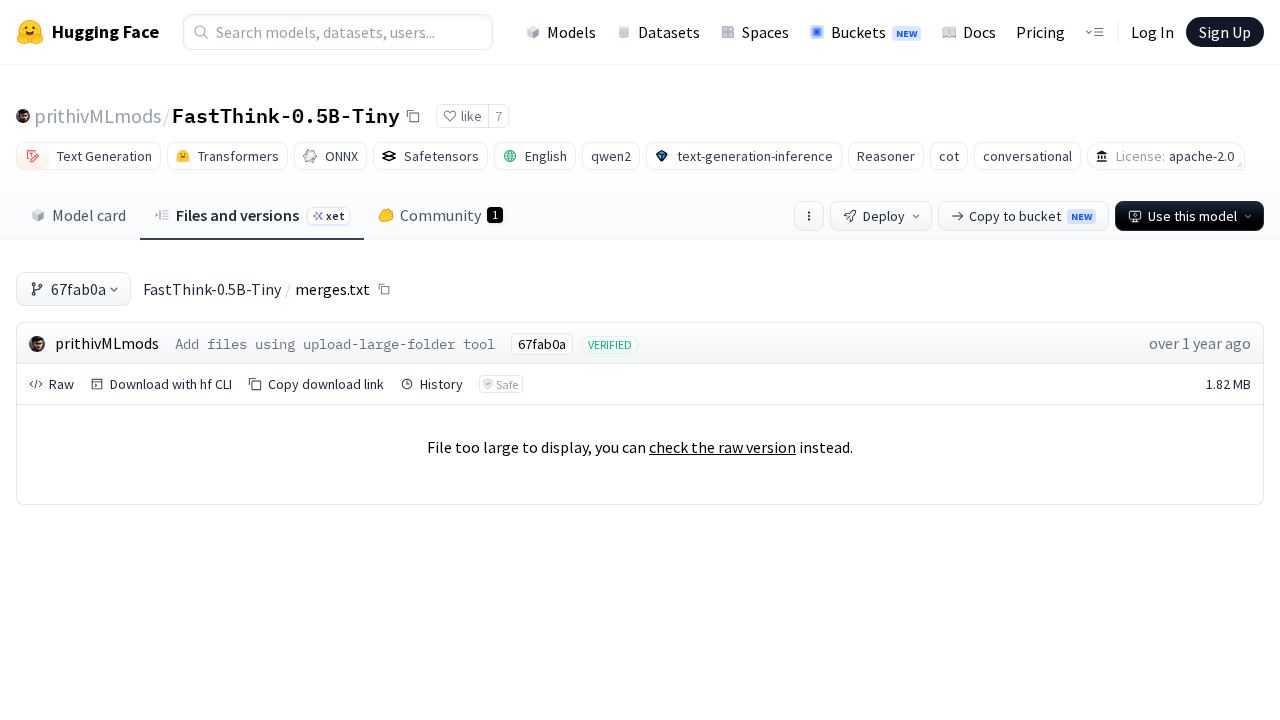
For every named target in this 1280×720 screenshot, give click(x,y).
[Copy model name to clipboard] (413, 116)
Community (449, 215)
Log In (1152, 32)
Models (571, 32)
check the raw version (722, 447)
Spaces (765, 32)
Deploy (884, 216)
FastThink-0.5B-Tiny (286, 115)
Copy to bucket (1030, 216)
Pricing (1040, 32)
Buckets (874, 32)
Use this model (1192, 216)
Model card (89, 215)
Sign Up (1225, 32)
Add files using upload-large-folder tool (335, 344)
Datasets (669, 32)
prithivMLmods (97, 115)
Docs (979, 32)
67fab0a (78, 289)
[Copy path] (384, 289)
